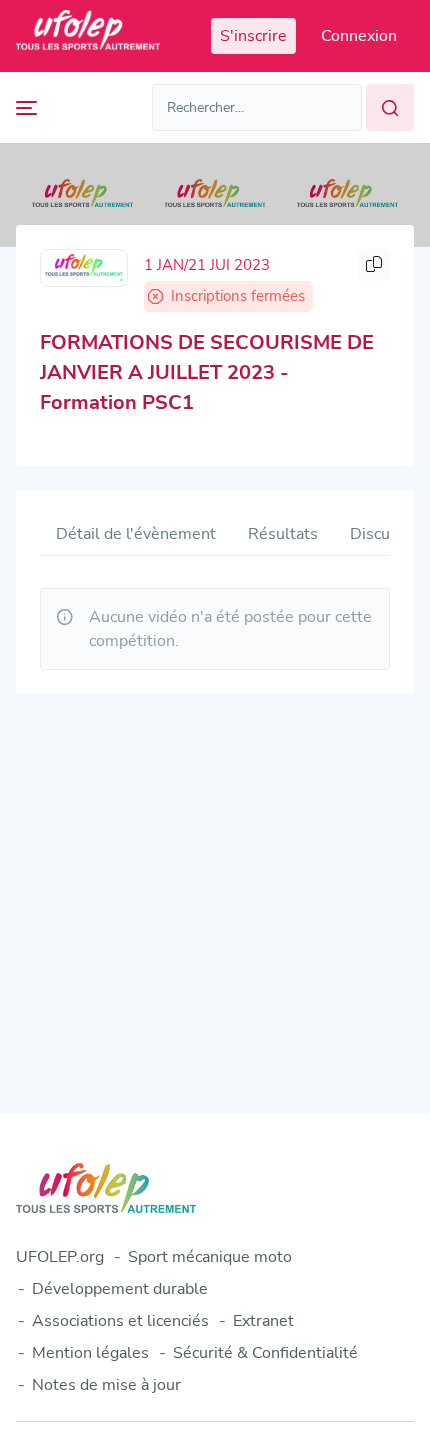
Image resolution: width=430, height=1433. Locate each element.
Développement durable (120, 1289)
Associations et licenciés (120, 1321)
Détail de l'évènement (136, 534)
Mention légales (90, 1353)
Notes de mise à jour (106, 1385)
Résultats (283, 534)
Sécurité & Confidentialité (265, 1353)
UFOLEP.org (60, 1257)
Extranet (263, 1321)
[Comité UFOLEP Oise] (84, 268)
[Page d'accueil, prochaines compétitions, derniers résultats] (88, 36)
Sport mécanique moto (210, 1257)
